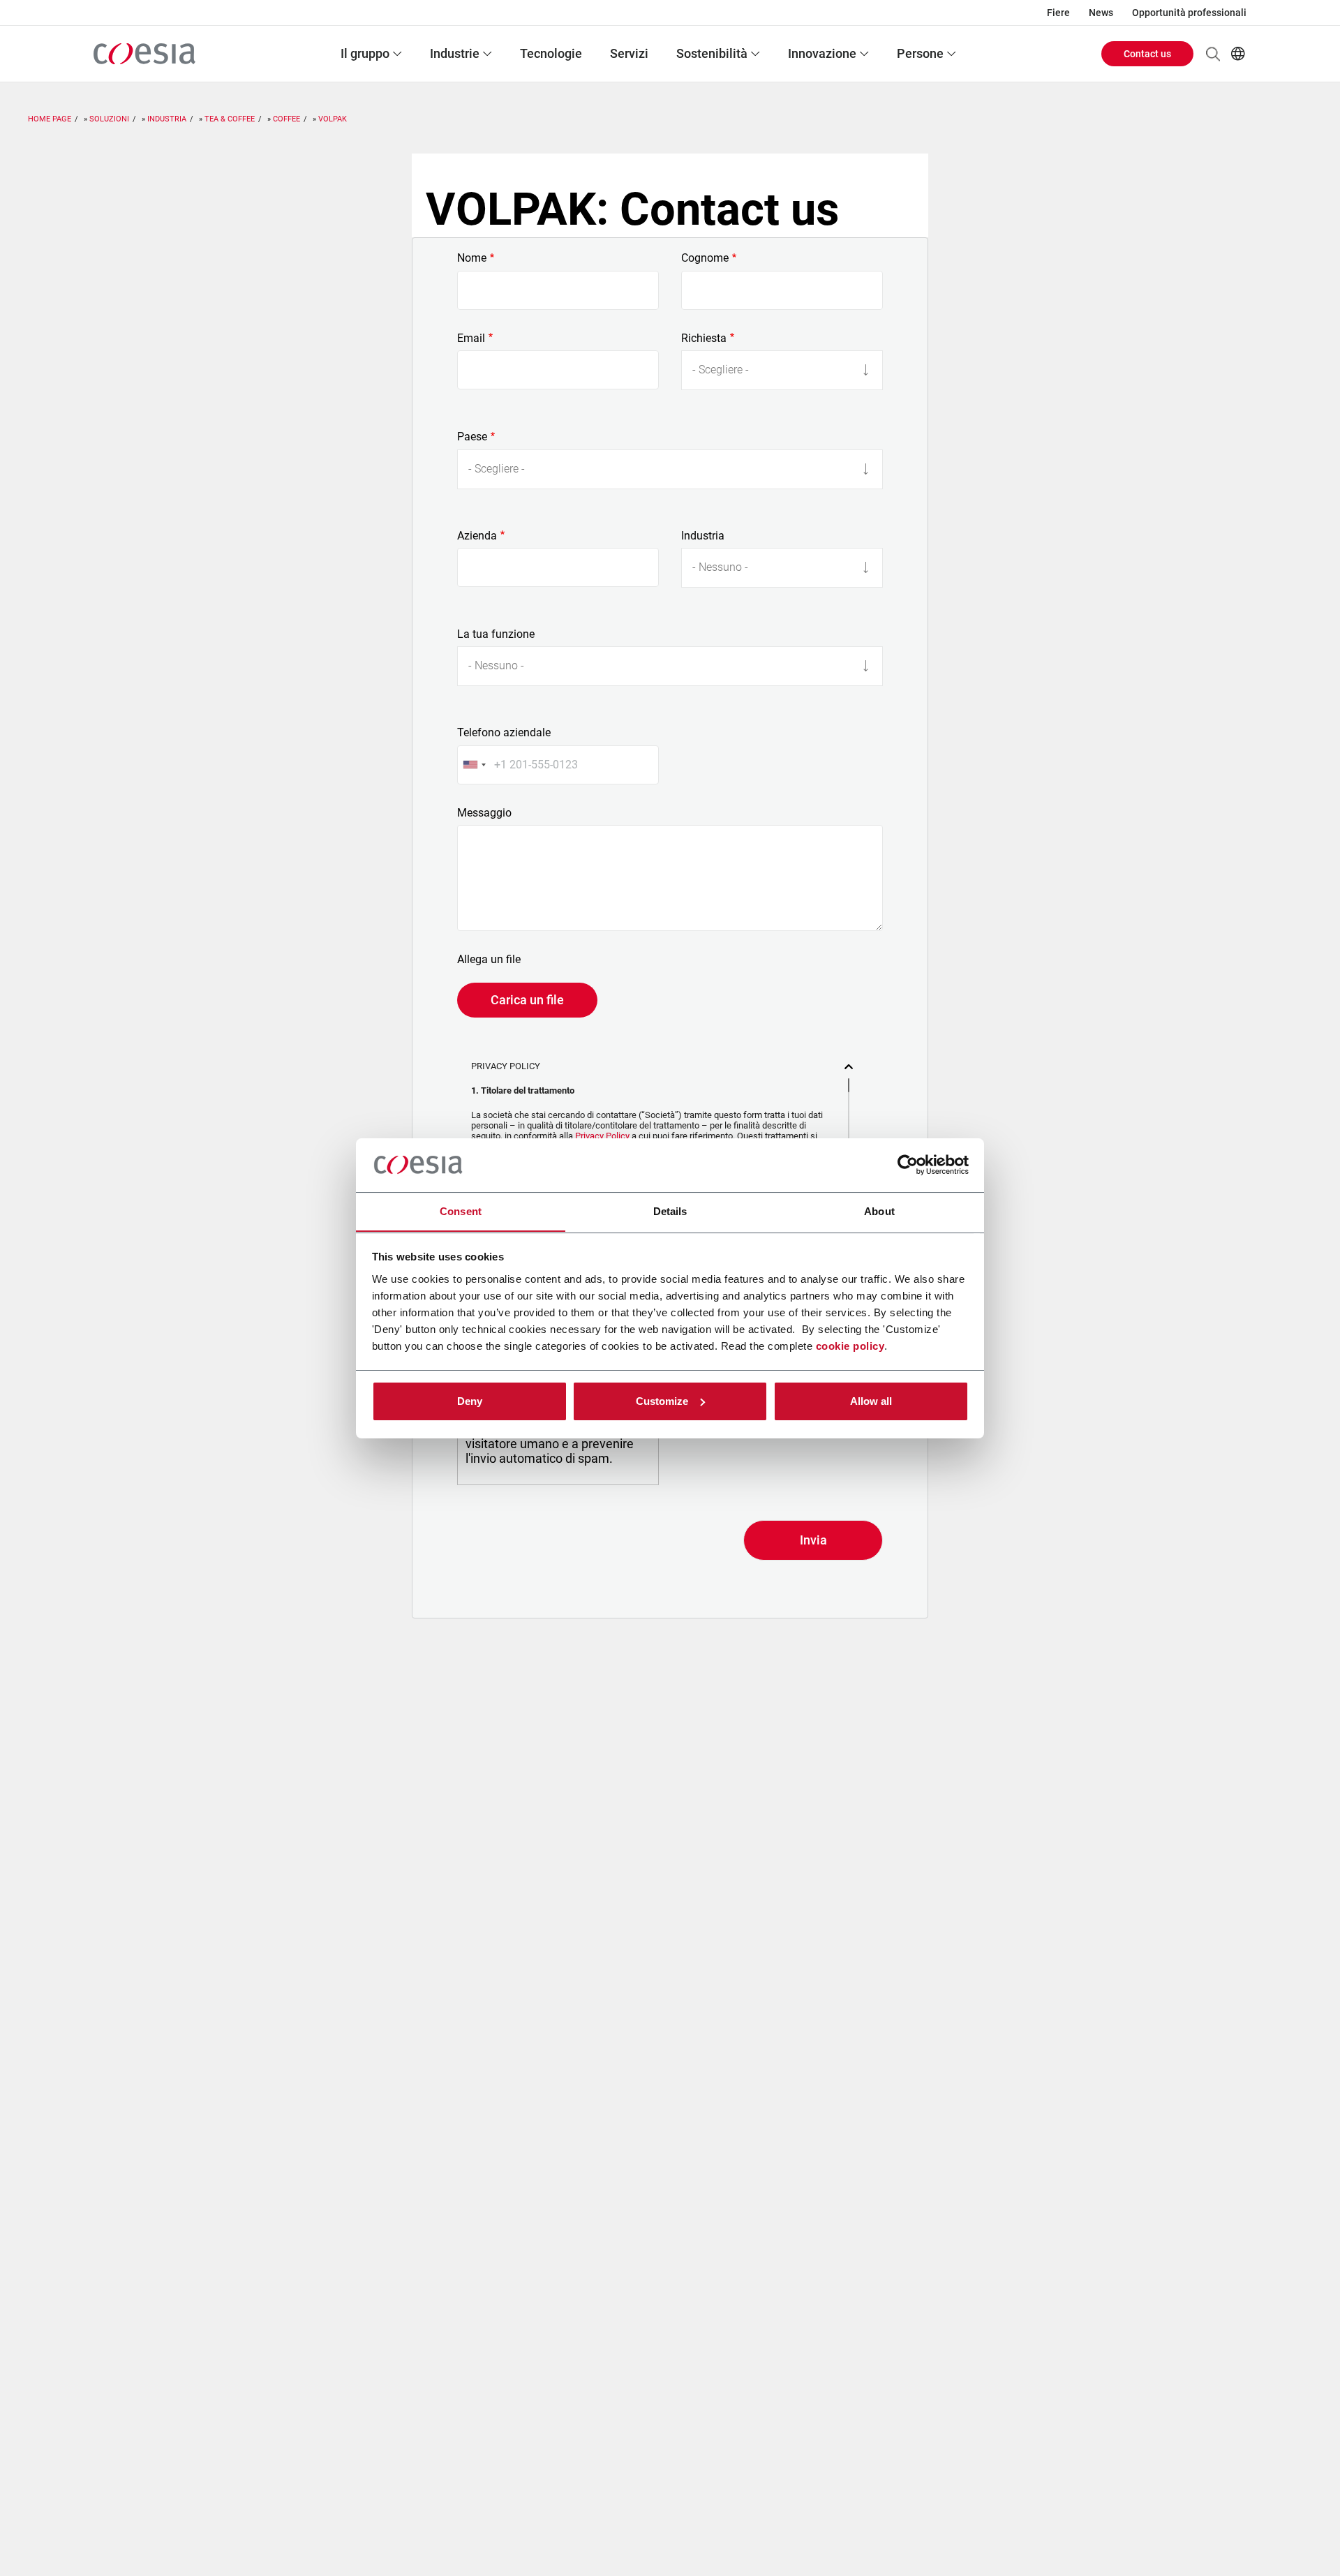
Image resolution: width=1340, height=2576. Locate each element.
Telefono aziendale (504, 733)
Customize (662, 1401)
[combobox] (474, 765)
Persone (920, 53)
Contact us (1147, 54)
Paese (472, 437)
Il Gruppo (365, 53)
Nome (472, 258)
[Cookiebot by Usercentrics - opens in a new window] (908, 1165)
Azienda (477, 536)
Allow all (871, 1401)
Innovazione (822, 53)
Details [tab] (670, 1211)
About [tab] (879, 1211)
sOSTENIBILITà (712, 53)
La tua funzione (496, 634)
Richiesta (704, 338)
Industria (703, 536)
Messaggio (484, 813)
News (1101, 13)
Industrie (455, 53)
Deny (470, 1401)
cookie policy (850, 1345)
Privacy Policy (602, 1136)
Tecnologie (551, 53)
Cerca (1213, 54)
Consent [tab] (461, 1211)
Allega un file (489, 960)
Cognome (705, 258)
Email (471, 338)
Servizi (629, 53)
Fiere (1058, 13)
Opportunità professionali (1189, 13)
